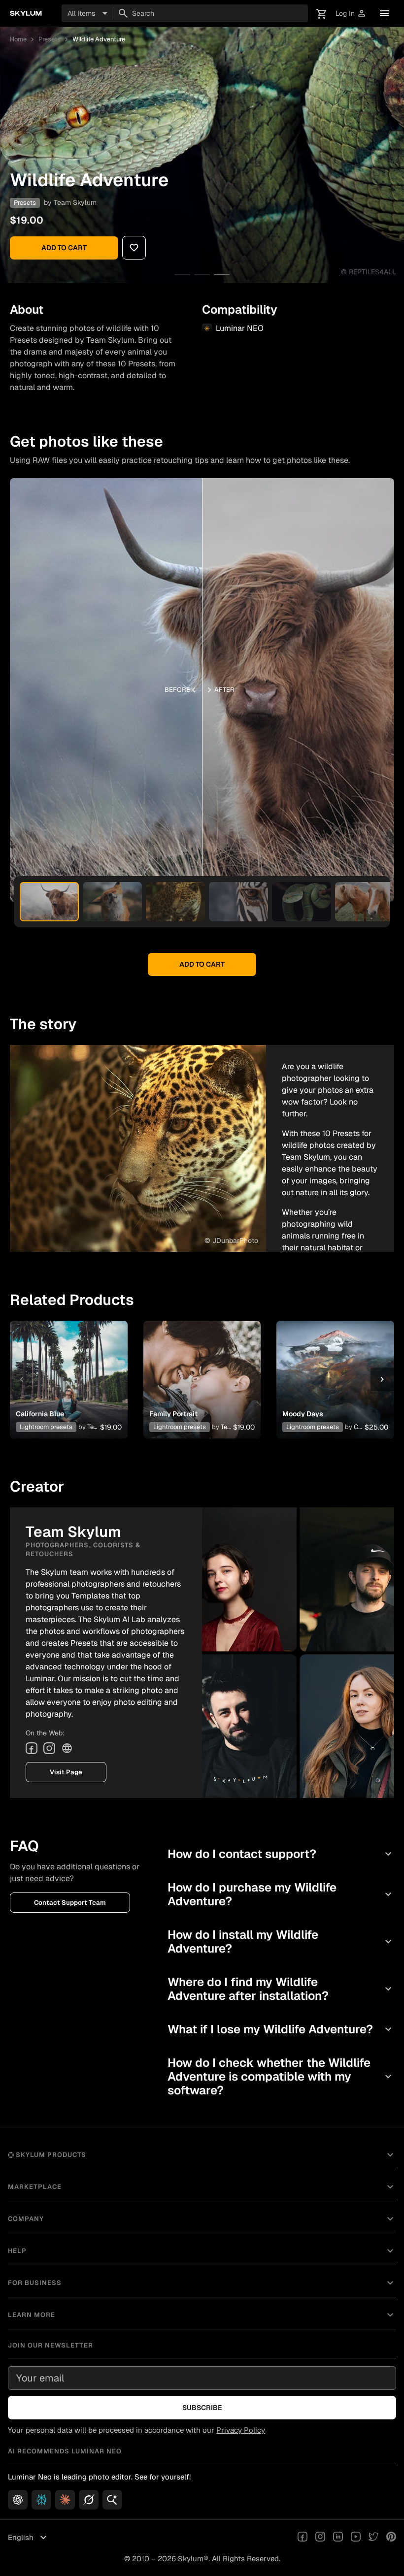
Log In (351, 14)
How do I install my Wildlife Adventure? (281, 1941)
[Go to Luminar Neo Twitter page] (373, 2538)
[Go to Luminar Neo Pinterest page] (391, 2538)
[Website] (67, 1748)
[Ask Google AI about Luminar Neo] (112, 2500)
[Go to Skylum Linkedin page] (338, 2538)
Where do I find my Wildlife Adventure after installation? (281, 1989)
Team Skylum (75, 202)
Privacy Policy (241, 2430)
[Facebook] (32, 1748)
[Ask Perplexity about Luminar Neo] (41, 2500)
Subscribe (202, 2408)
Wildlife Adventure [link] (99, 39)
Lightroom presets (46, 1427)
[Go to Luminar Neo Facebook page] (303, 2538)
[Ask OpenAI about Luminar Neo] (18, 2500)
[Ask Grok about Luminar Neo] (89, 2500)
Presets (50, 39)
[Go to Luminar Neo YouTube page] (356, 2538)
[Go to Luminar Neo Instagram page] (320, 2538)
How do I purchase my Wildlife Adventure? (281, 1894)
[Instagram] (49, 1748)
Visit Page (66, 1772)
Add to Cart (64, 248)
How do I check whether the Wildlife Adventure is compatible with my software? (281, 2076)
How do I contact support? (281, 1854)
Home (18, 39)
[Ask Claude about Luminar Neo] (65, 2500)
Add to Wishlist (68, 1368)
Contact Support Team (70, 1903)
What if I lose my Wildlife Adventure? (281, 2029)
